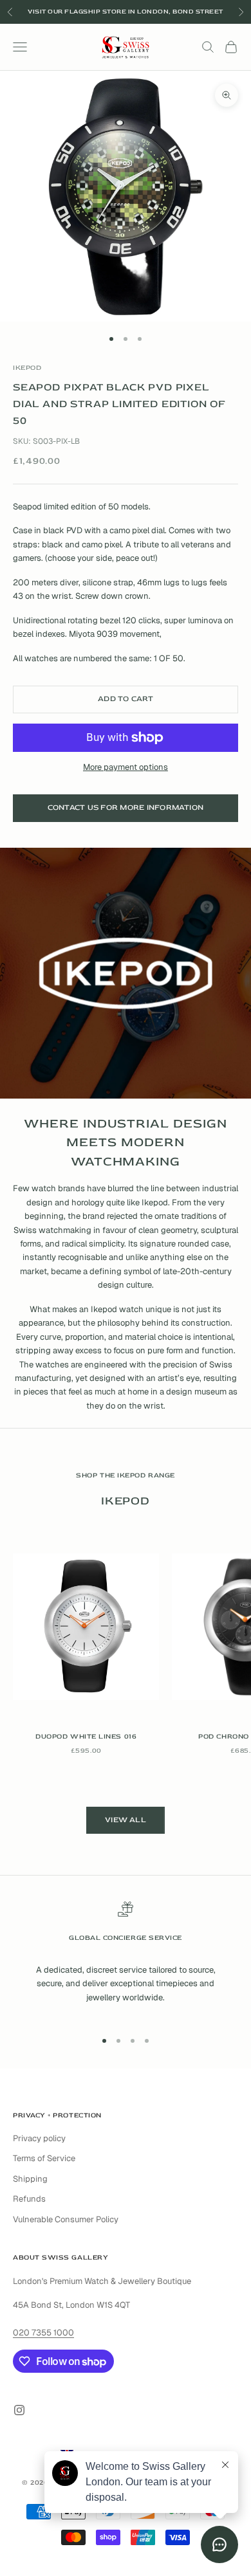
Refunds (29, 2199)
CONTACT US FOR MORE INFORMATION (126, 808)
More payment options (126, 767)
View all (126, 1820)
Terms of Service (44, 2158)
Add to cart (126, 699)
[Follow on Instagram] (19, 2410)
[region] (126, 1960)
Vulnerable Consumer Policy (66, 2219)
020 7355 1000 (43, 2333)
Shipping (30, 2179)
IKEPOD (27, 368)
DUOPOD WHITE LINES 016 (86, 1736)
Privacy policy (39, 2138)
